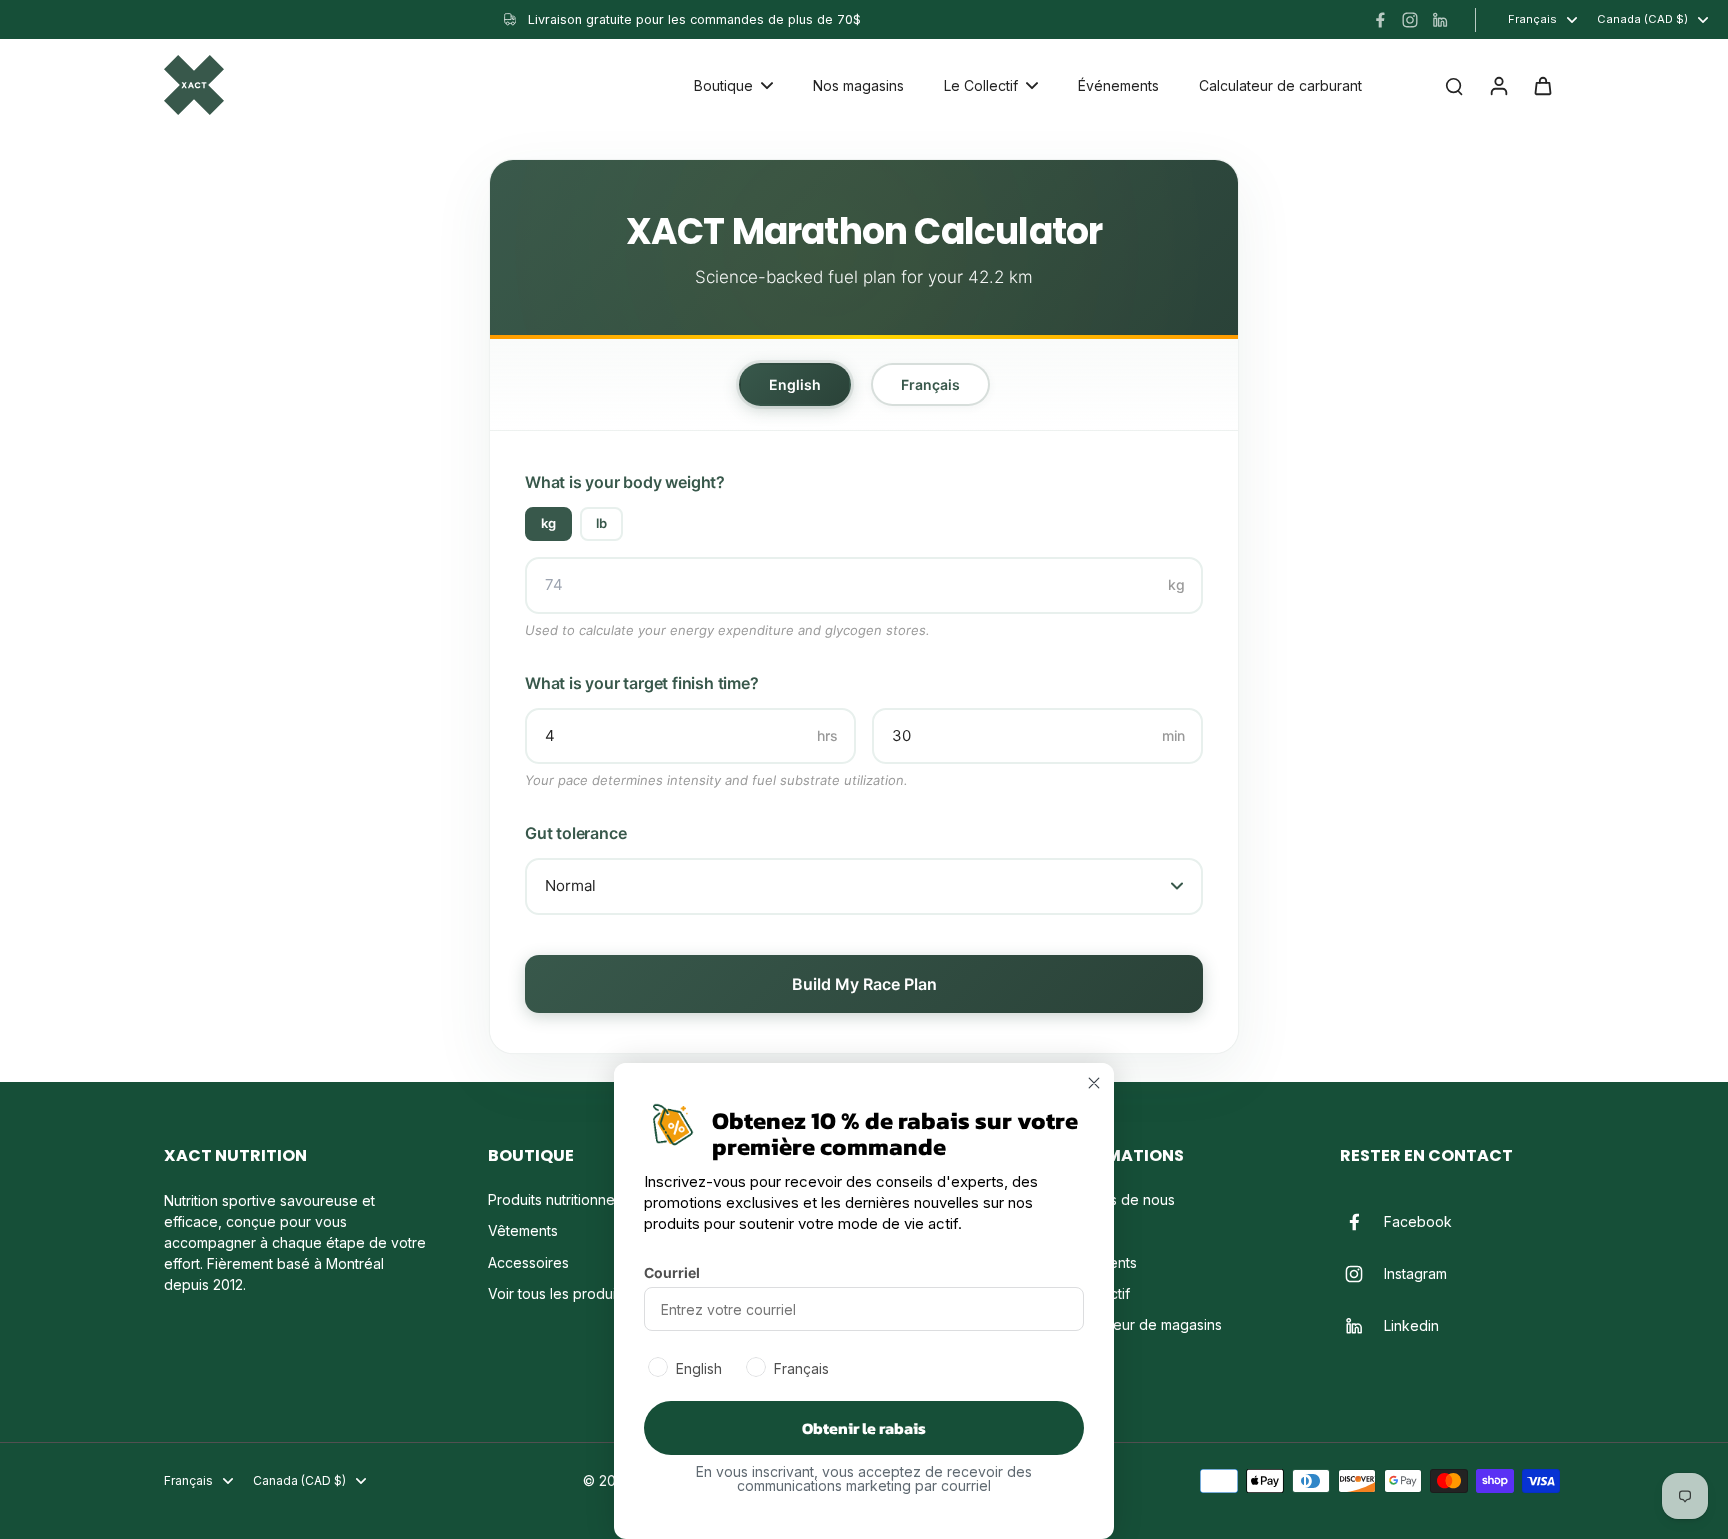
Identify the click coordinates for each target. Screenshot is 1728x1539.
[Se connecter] (1498, 85)
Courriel (672, 1272)
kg (548, 523)
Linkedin (1411, 1325)
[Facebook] (1380, 20)
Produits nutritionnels (556, 1199)
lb (601, 523)
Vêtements (523, 1230)
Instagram (1415, 1273)
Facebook (1418, 1221)
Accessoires (528, 1262)
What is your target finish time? (642, 683)
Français (930, 384)
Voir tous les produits (557, 1293)
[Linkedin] (1440, 20)
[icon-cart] (1542, 85)
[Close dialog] (1094, 1083)
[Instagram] (1410, 20)
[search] (1454, 85)
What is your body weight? (625, 482)
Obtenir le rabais (864, 1428)
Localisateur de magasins (1139, 1324)
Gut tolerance (575, 833)
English (795, 384)
